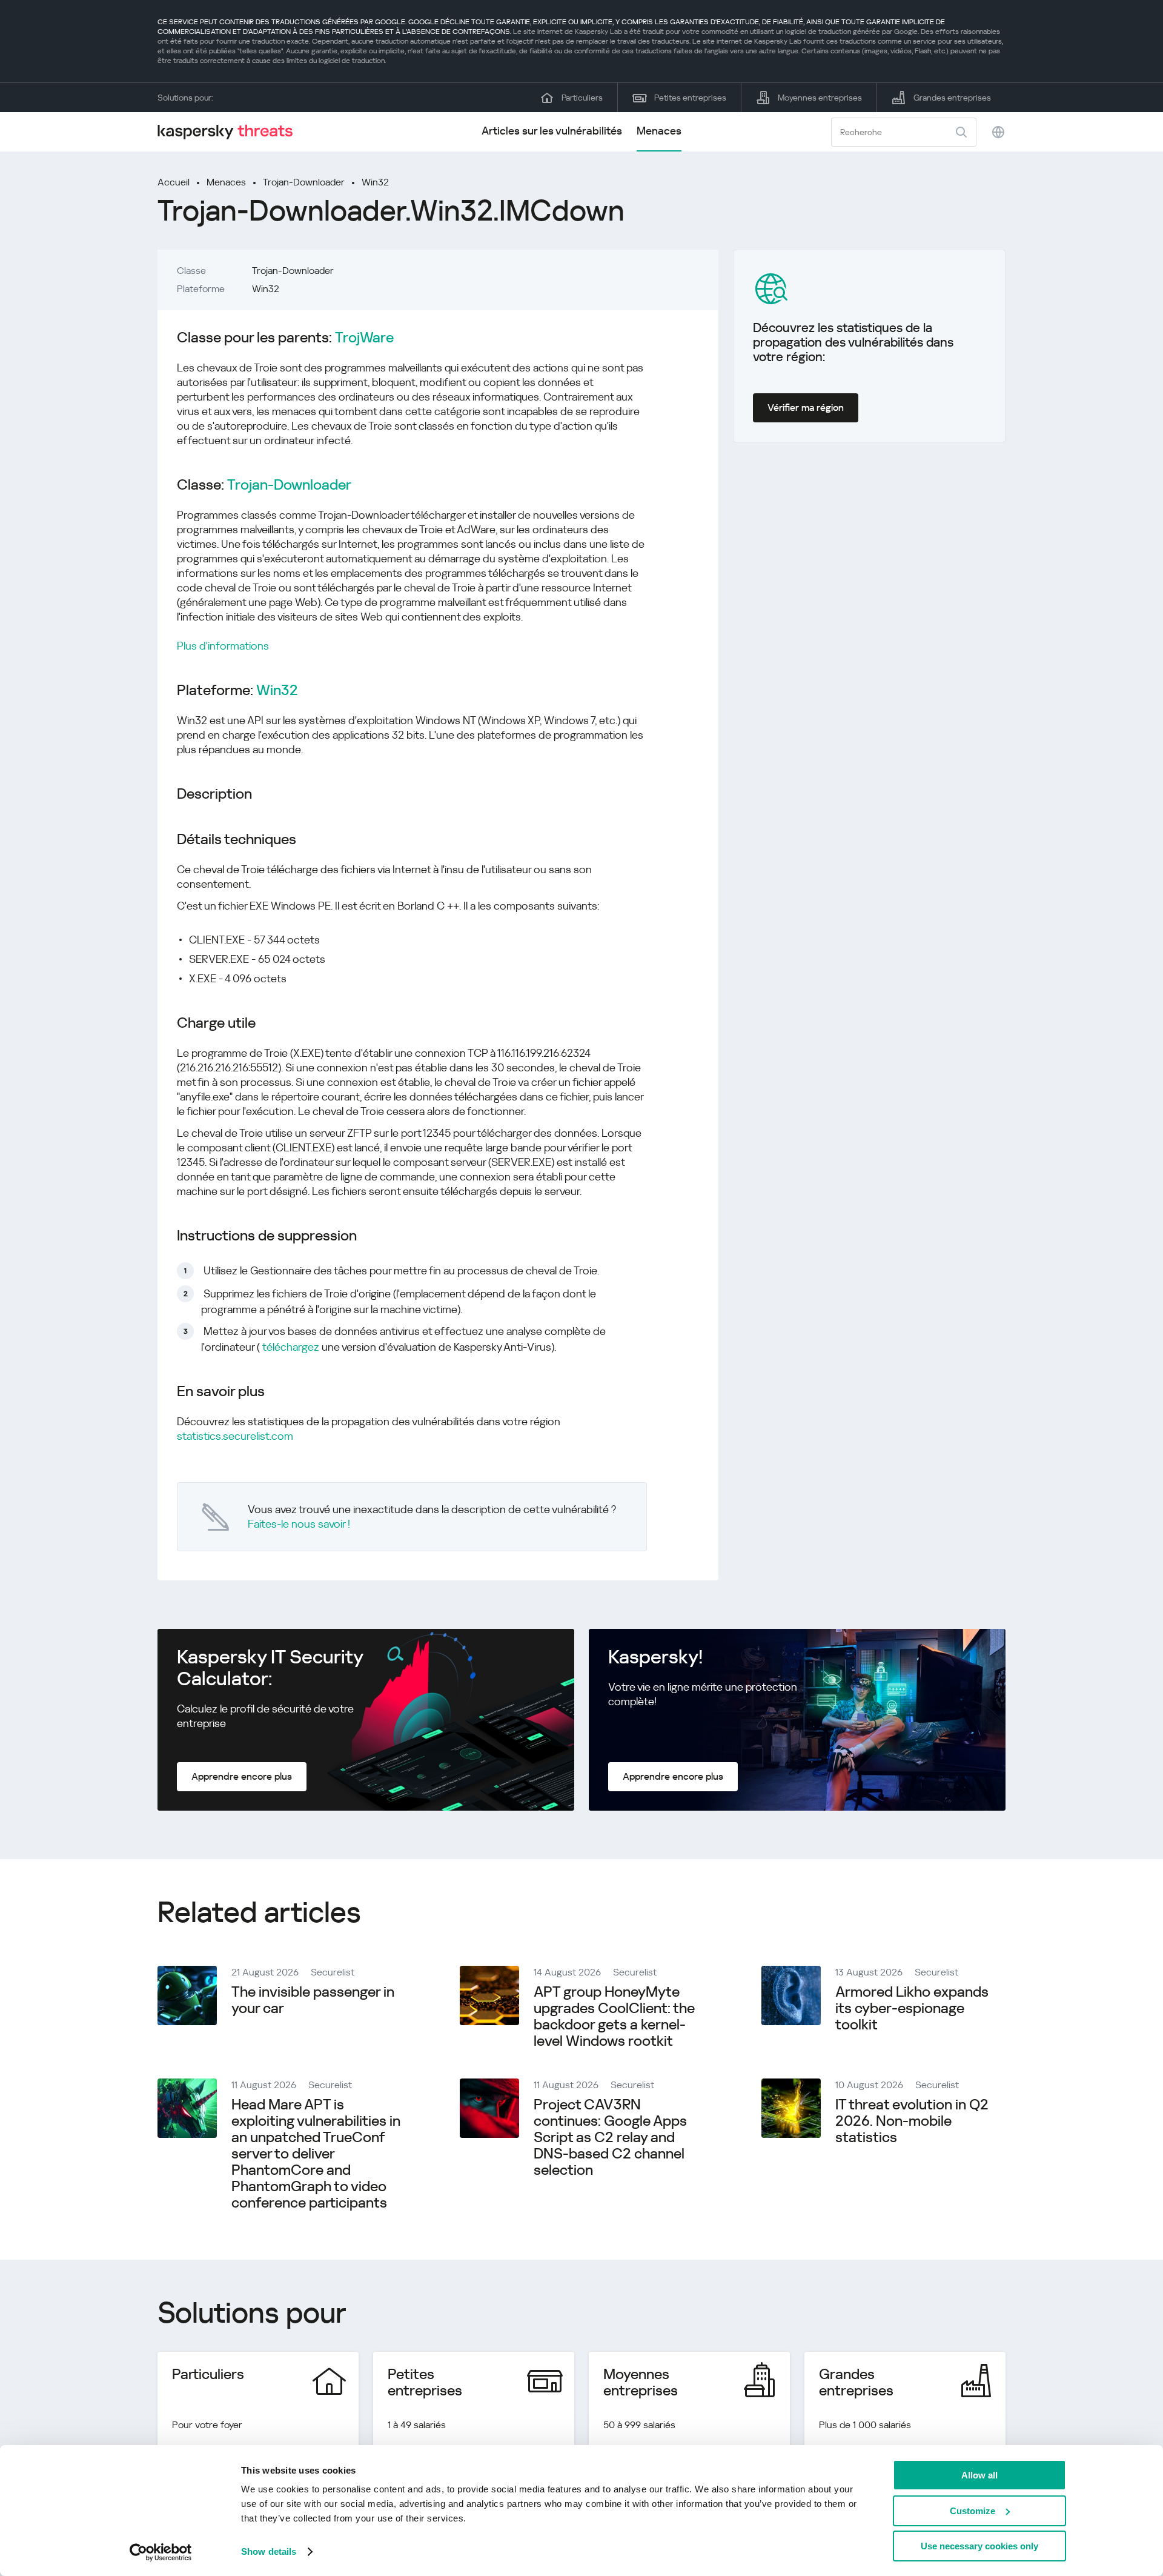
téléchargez (291, 1347)
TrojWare (364, 338)
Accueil (174, 182)
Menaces (659, 131)
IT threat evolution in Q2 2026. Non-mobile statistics (912, 2121)
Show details (269, 2551)
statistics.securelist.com (235, 1436)
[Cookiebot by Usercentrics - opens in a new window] (161, 2552)
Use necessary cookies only (979, 2546)
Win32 (375, 182)
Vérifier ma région (806, 408)
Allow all (979, 2475)
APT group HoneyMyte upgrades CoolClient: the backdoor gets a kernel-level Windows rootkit (614, 2016)
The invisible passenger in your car (313, 2000)
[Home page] (230, 132)
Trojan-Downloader (304, 182)
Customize (972, 2511)
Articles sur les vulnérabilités (552, 131)
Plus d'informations (223, 646)
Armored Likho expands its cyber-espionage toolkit (912, 2008)
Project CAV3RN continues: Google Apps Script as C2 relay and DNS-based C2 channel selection (610, 2137)
